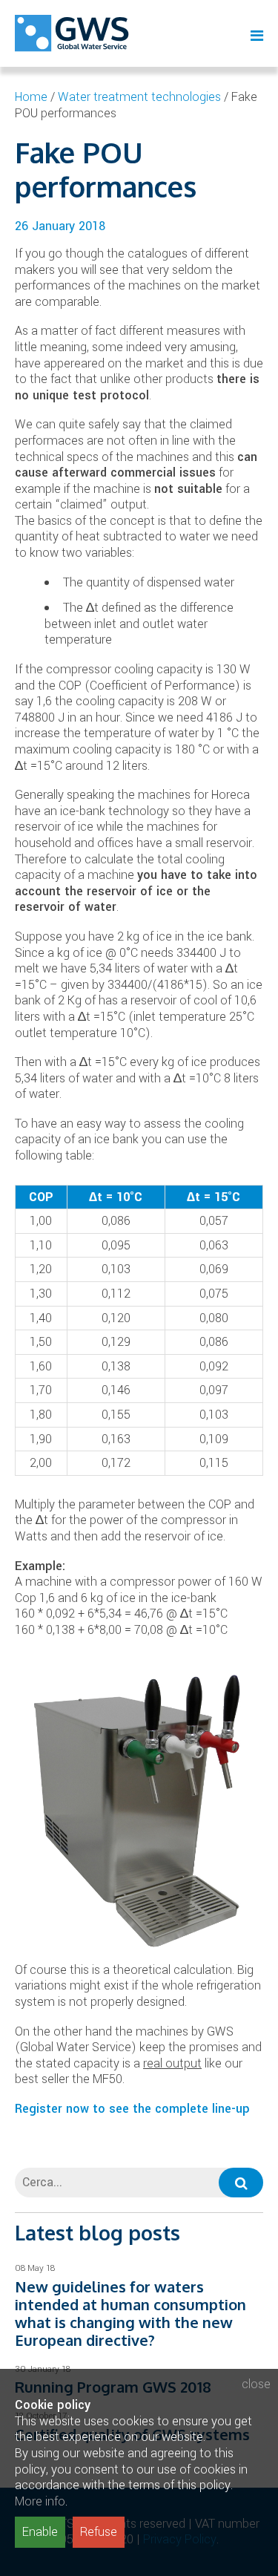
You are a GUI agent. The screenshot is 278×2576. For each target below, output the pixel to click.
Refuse (99, 2532)
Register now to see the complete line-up (132, 2109)
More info (40, 2501)
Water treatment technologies (139, 97)
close (256, 2384)
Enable (40, 2532)
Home (31, 97)
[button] (241, 2183)
